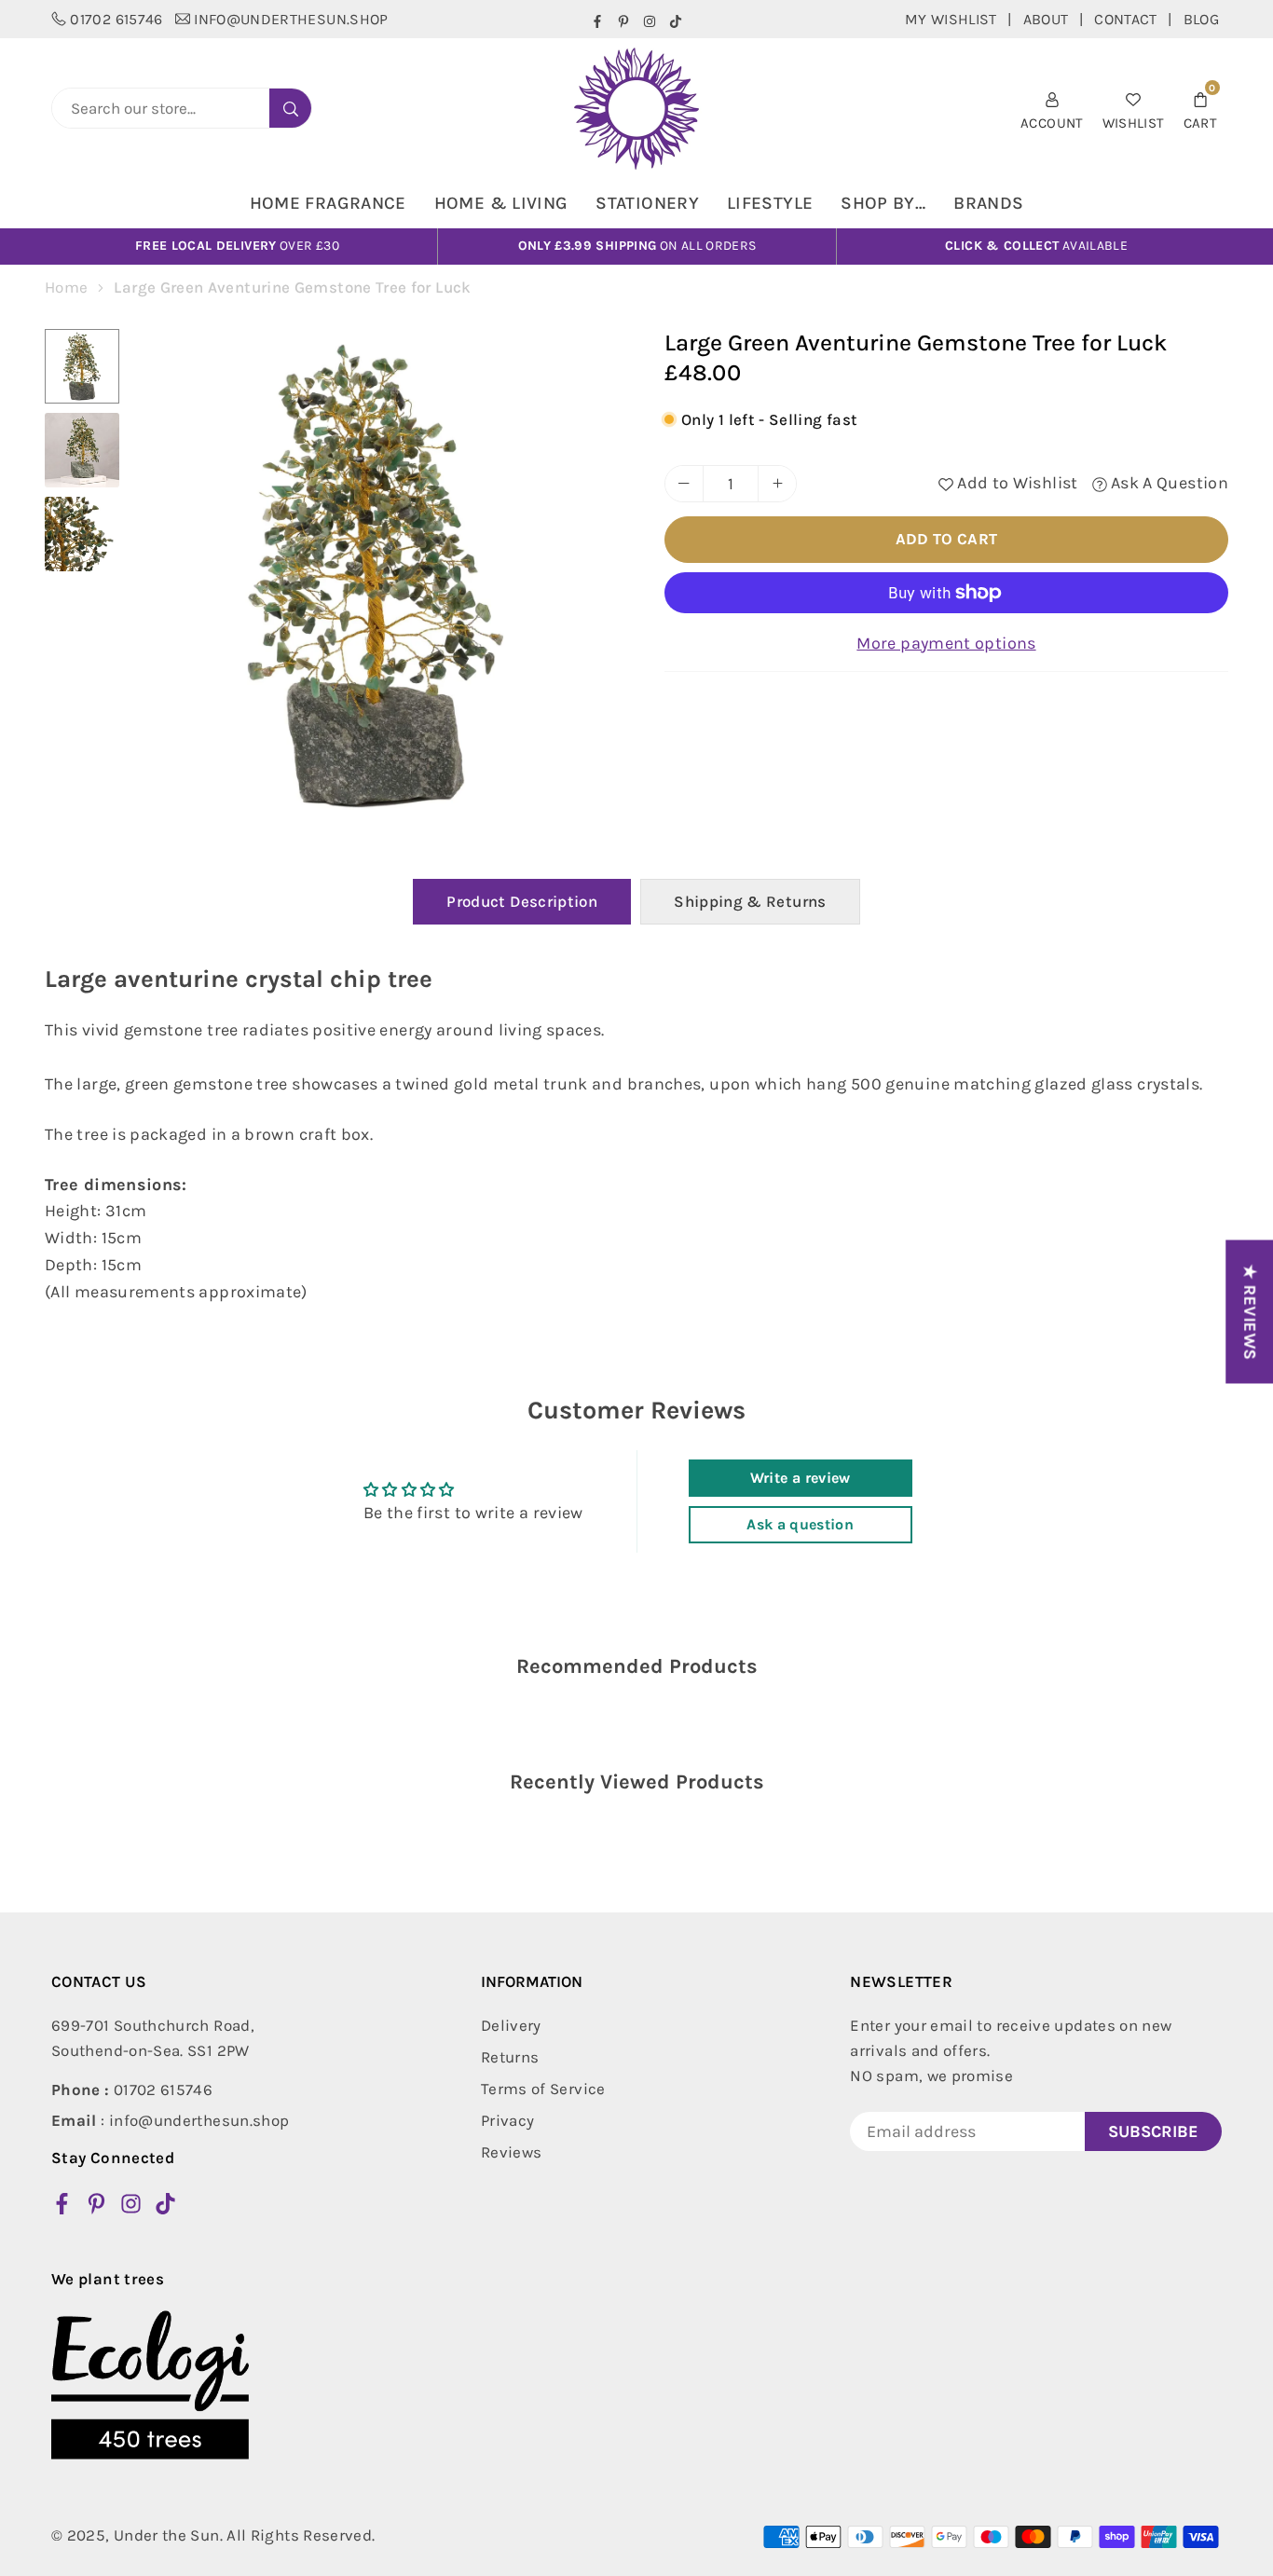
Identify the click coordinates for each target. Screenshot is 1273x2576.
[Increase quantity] (777, 484)
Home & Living (501, 203)
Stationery (647, 203)
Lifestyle (770, 203)
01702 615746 (116, 19)
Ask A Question (1168, 483)
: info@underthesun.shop (170, 2120)
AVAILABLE (1036, 246)
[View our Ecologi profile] (150, 2385)
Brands (988, 203)
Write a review (801, 1478)
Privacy (508, 2120)
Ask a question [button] (800, 1524)
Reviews (512, 2152)
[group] (376, 576)
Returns (510, 2057)
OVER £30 (237, 246)
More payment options (946, 643)
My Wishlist (951, 19)
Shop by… (883, 203)
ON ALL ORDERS (637, 246)
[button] (1200, 109)
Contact (1126, 19)
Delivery (511, 2025)
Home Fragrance (328, 203)
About (1046, 19)
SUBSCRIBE (1153, 2131)
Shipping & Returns (750, 901)
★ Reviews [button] (1250, 1311)
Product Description (522, 901)
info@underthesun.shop (291, 19)
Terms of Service (543, 2089)
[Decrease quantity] (684, 484)
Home (66, 287)
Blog (1201, 19)
